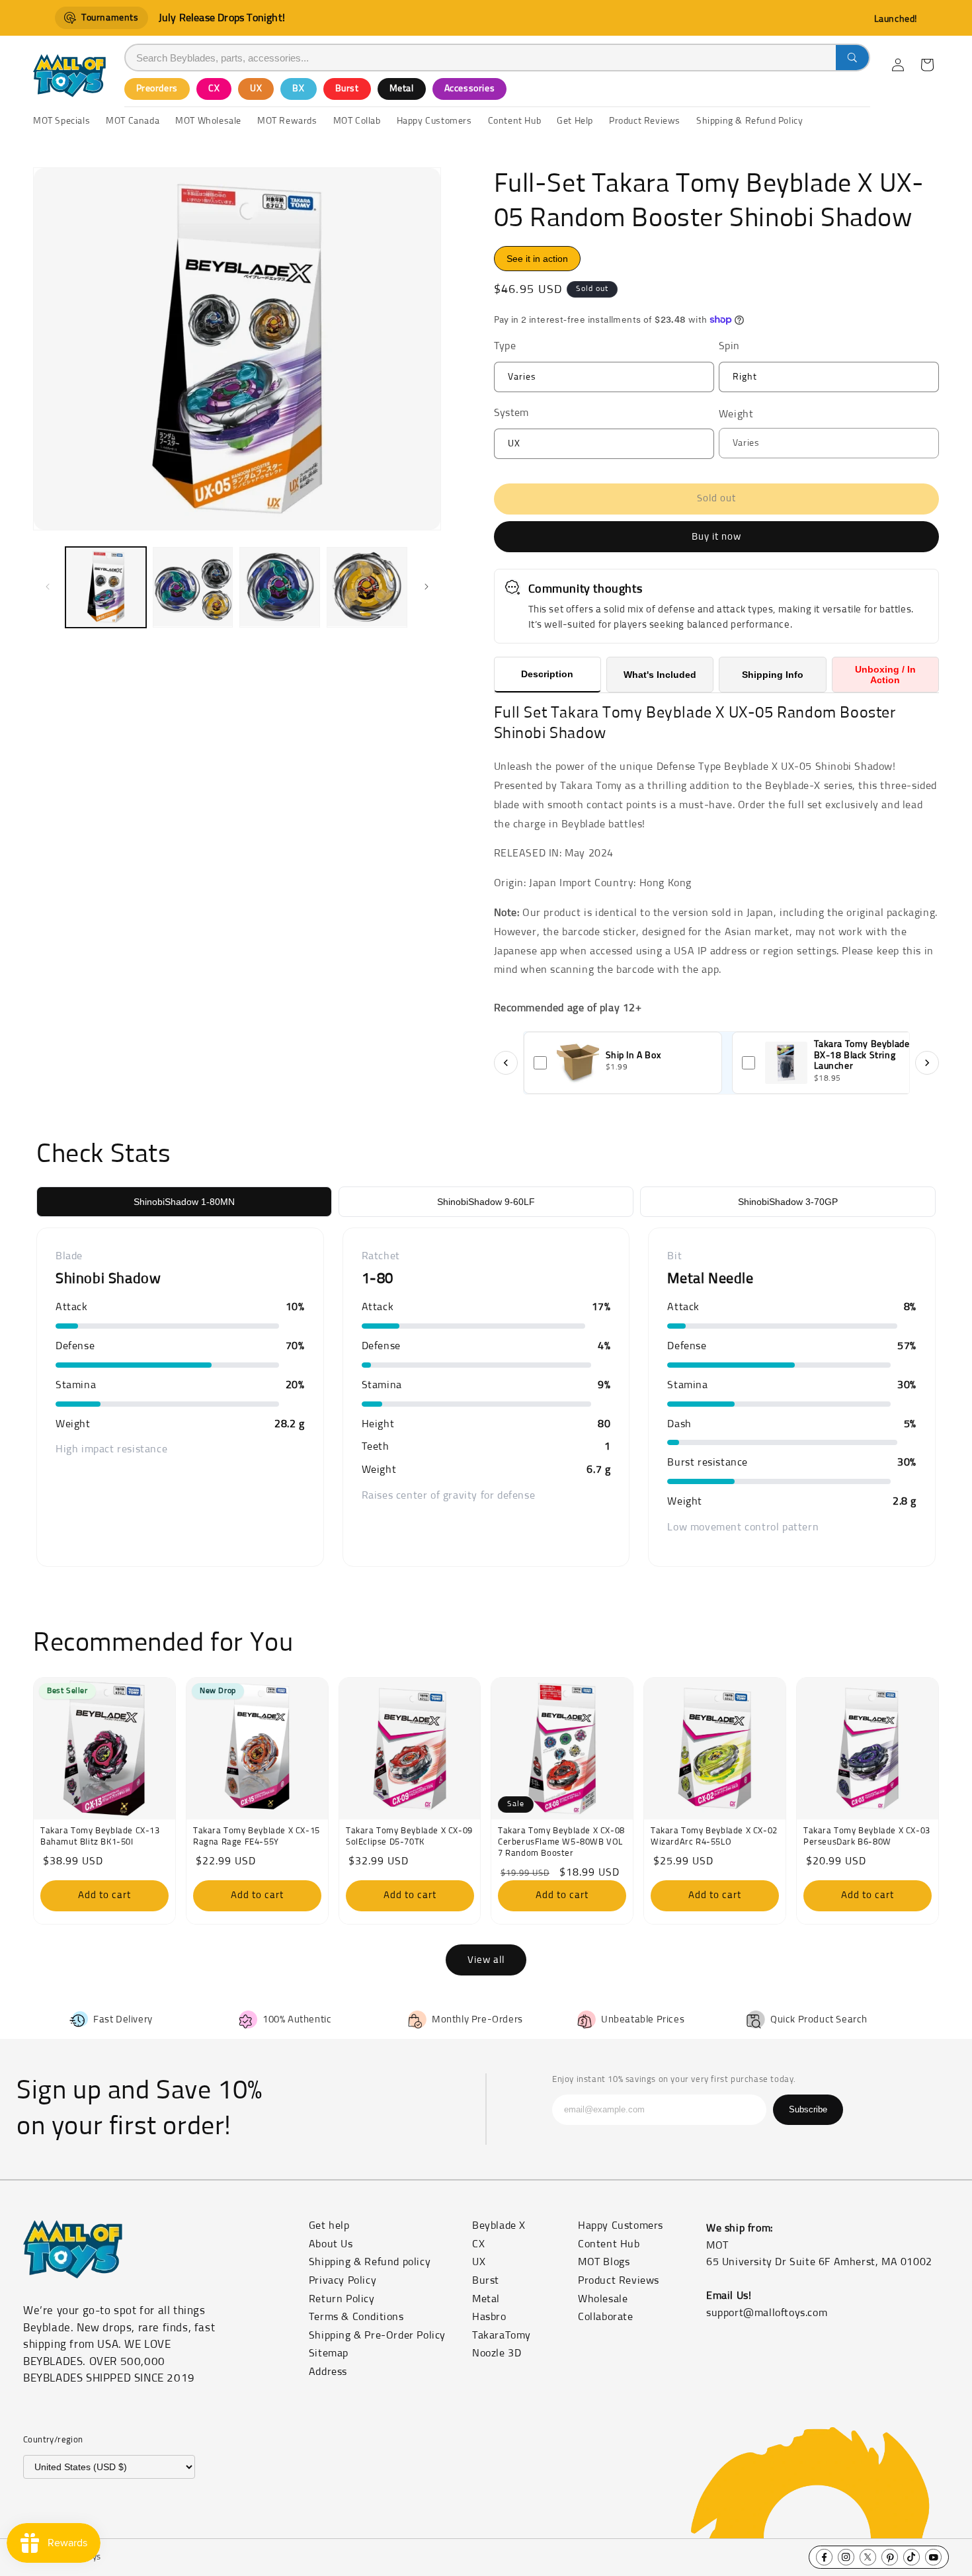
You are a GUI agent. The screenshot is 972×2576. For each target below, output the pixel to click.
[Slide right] (426, 587)
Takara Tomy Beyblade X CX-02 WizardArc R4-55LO (714, 1837)
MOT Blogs (604, 2262)
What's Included (660, 675)
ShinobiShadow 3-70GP (788, 1202)
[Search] (852, 58)
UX (256, 89)
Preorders (157, 89)
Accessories (470, 89)
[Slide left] (48, 587)
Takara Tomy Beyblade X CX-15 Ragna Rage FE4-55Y (257, 1837)
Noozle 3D (497, 2353)
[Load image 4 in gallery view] (367, 587)
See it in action (537, 259)
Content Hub (609, 2244)
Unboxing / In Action (885, 675)
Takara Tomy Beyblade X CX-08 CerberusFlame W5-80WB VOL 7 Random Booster (561, 1842)
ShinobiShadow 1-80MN (184, 1202)
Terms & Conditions (356, 2317)
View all (486, 1960)
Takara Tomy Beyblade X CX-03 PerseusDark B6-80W (867, 1837)
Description (547, 674)
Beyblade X (499, 2225)
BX (298, 89)
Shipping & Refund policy (370, 2262)
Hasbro (489, 2317)
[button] (927, 65)
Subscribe (808, 2109)
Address (328, 2372)
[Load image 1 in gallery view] (106, 587)
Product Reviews (619, 2280)
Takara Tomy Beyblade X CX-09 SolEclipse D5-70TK (409, 1837)
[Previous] (506, 1063)
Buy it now (716, 537)
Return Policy (342, 2299)
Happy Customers (621, 2225)
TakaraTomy (502, 2335)
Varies (547, 382)
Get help (329, 2225)
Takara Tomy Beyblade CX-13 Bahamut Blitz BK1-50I (100, 1837)
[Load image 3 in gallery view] (280, 587)
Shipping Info (773, 675)
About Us (331, 2244)
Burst (347, 89)
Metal (402, 89)
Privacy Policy (343, 2280)
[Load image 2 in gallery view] (193, 587)
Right (770, 382)
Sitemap (329, 2353)
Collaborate (606, 2317)
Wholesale (603, 2299)
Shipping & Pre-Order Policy (377, 2335)
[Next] (927, 1063)
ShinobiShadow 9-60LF (486, 1202)
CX (214, 89)
